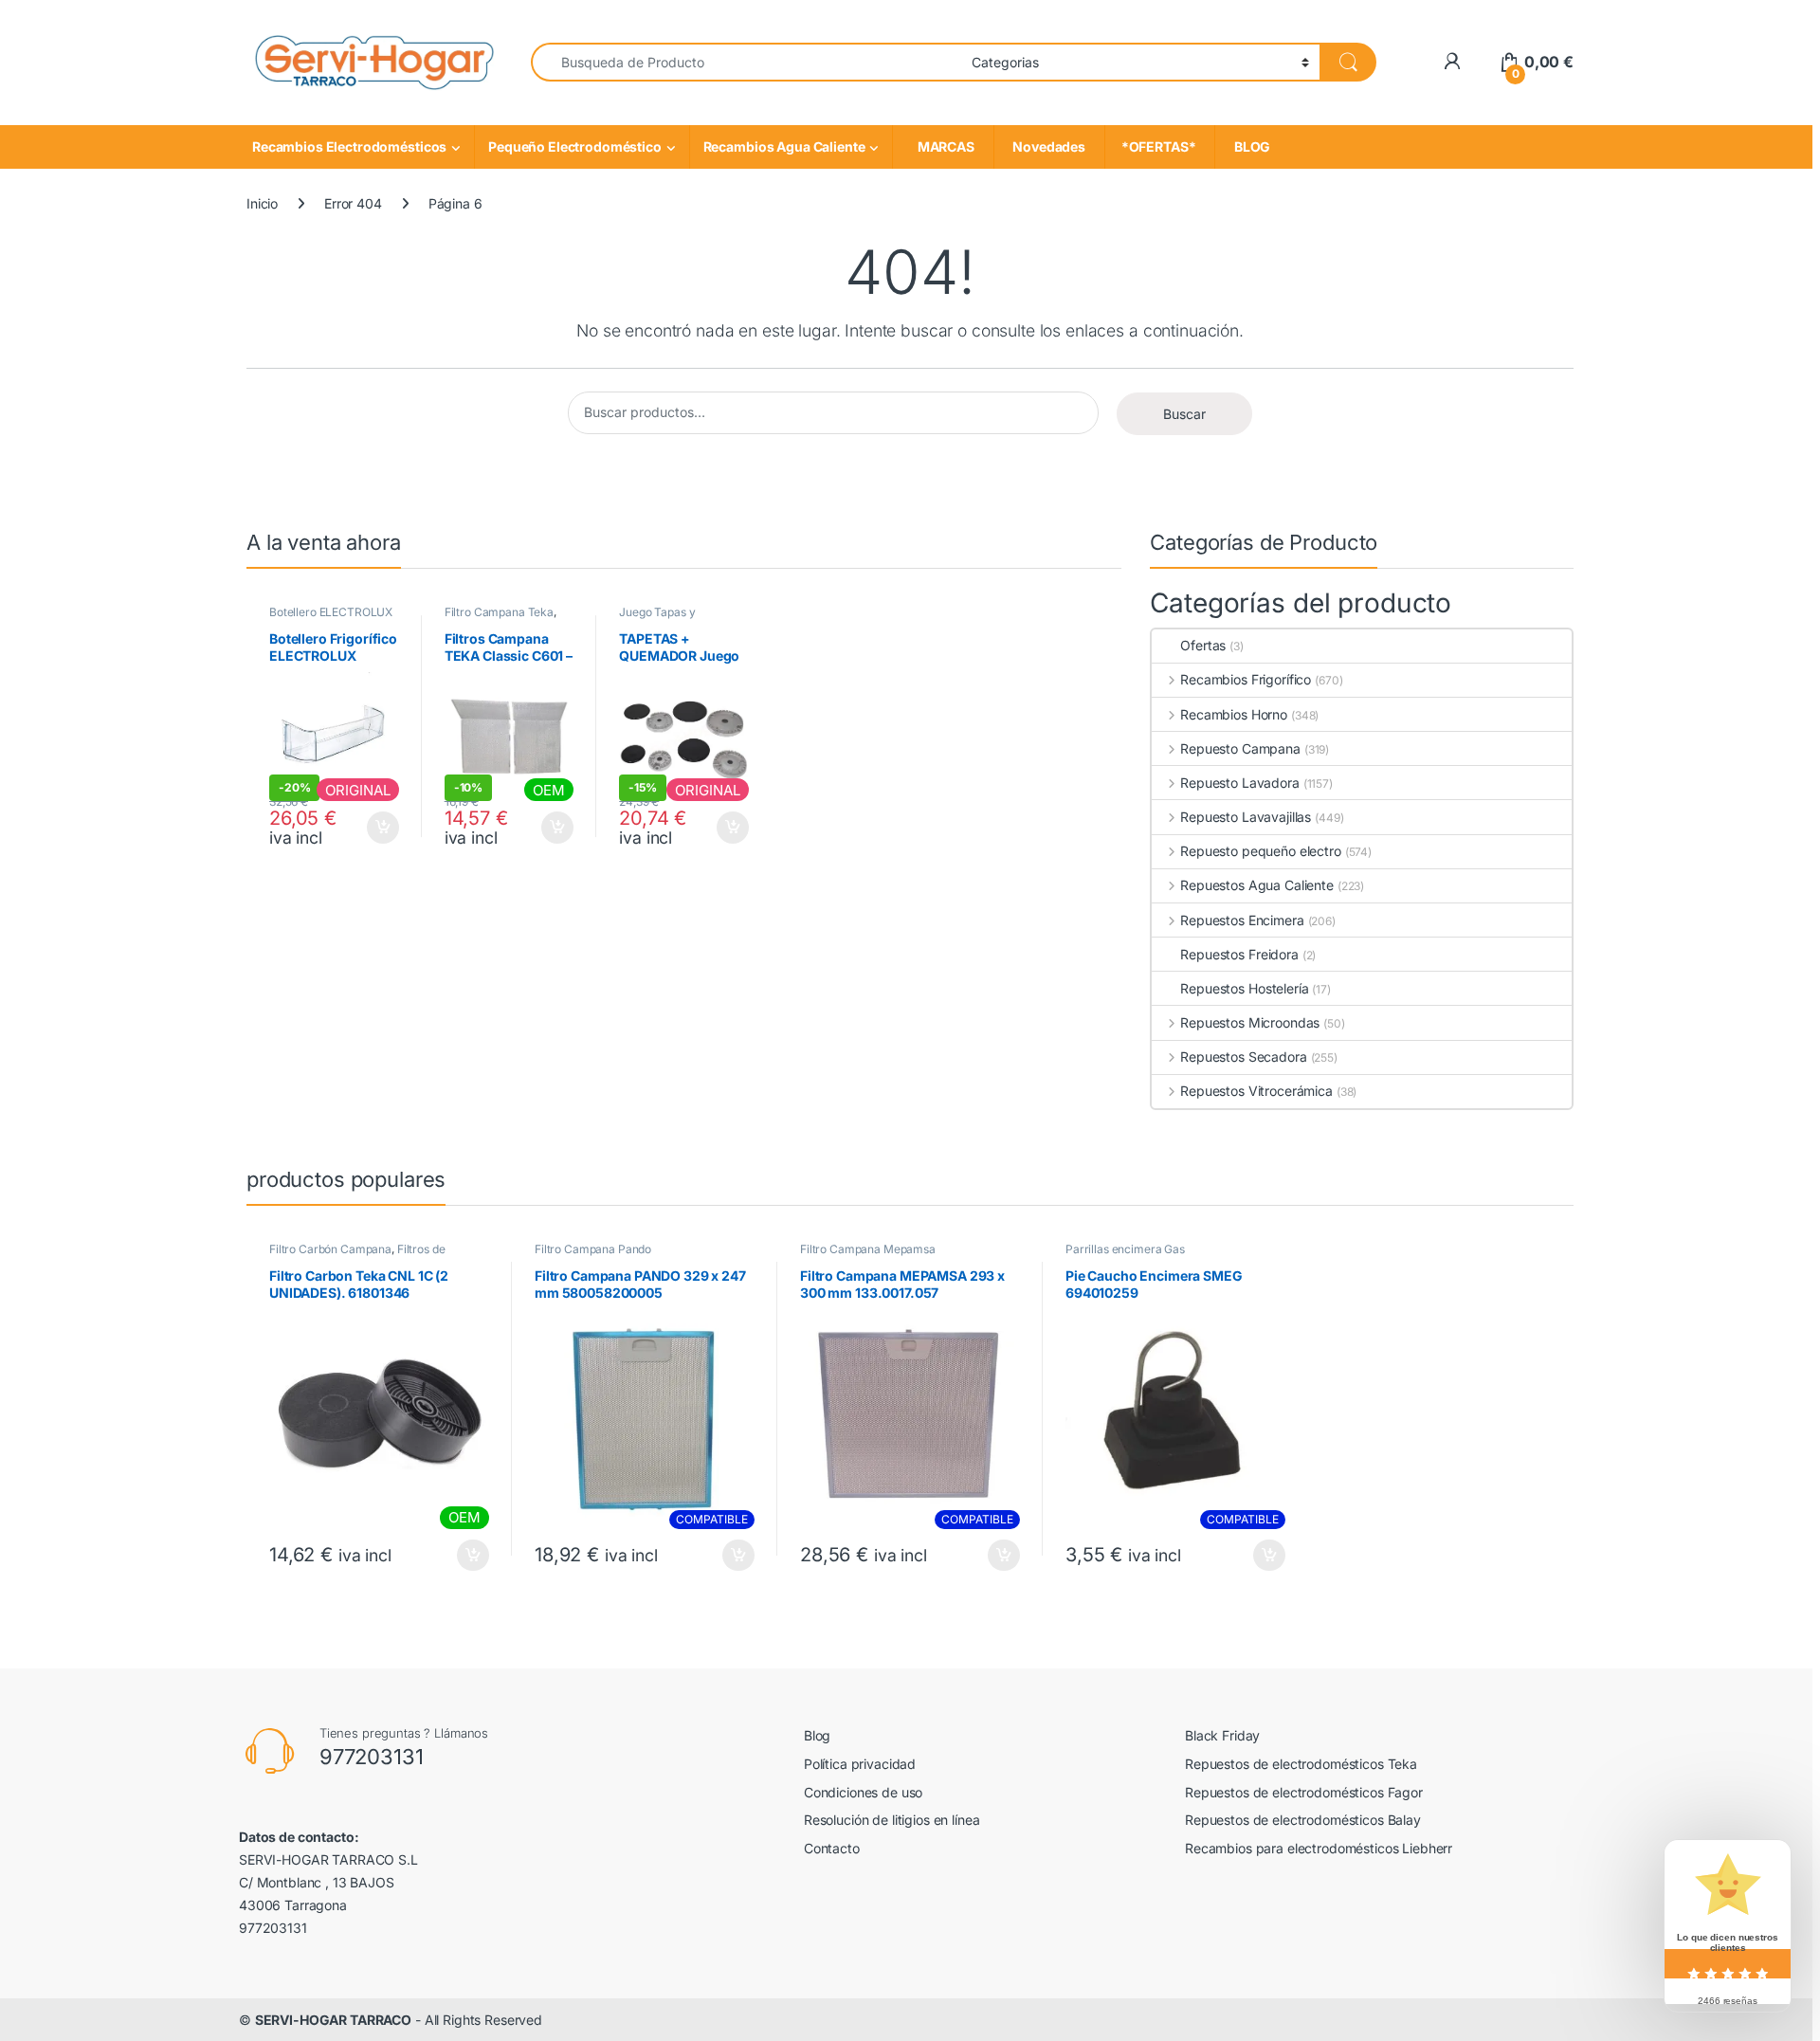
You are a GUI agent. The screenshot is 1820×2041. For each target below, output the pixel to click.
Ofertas (1203, 645)
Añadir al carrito (379, 828)
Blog (817, 1735)
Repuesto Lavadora (1239, 783)
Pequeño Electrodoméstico (575, 146)
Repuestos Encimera (1242, 920)
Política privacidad (860, 1764)
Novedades (1049, 146)
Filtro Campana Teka (499, 612)
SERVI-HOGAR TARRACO (333, 2020)
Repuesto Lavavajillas (1246, 817)
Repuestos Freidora (1239, 954)
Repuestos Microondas (1250, 1022)
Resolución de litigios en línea (892, 1820)
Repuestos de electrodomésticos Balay (1303, 1820)
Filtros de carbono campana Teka (357, 1255)
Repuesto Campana (1240, 748)
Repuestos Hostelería (1244, 988)
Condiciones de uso (863, 1792)
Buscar (1184, 414)
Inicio (262, 203)
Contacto (832, 1848)
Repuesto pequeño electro (1260, 851)
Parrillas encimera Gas (1125, 1249)
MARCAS (943, 146)
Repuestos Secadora (1243, 1057)
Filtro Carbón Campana (330, 1249)
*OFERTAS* (1160, 146)
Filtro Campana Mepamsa (868, 1249)
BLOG (1249, 146)
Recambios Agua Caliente (784, 146)
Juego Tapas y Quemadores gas (664, 618)
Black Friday (1222, 1735)
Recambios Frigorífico (1246, 679)
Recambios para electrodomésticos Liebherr (1319, 1848)
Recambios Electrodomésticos (349, 146)
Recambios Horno (1234, 714)
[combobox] (746, 62)
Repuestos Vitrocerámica (1256, 1091)
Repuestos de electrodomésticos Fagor (1304, 1792)
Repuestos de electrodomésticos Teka (1301, 1764)
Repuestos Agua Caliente (1257, 885)
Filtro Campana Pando (593, 1249)
